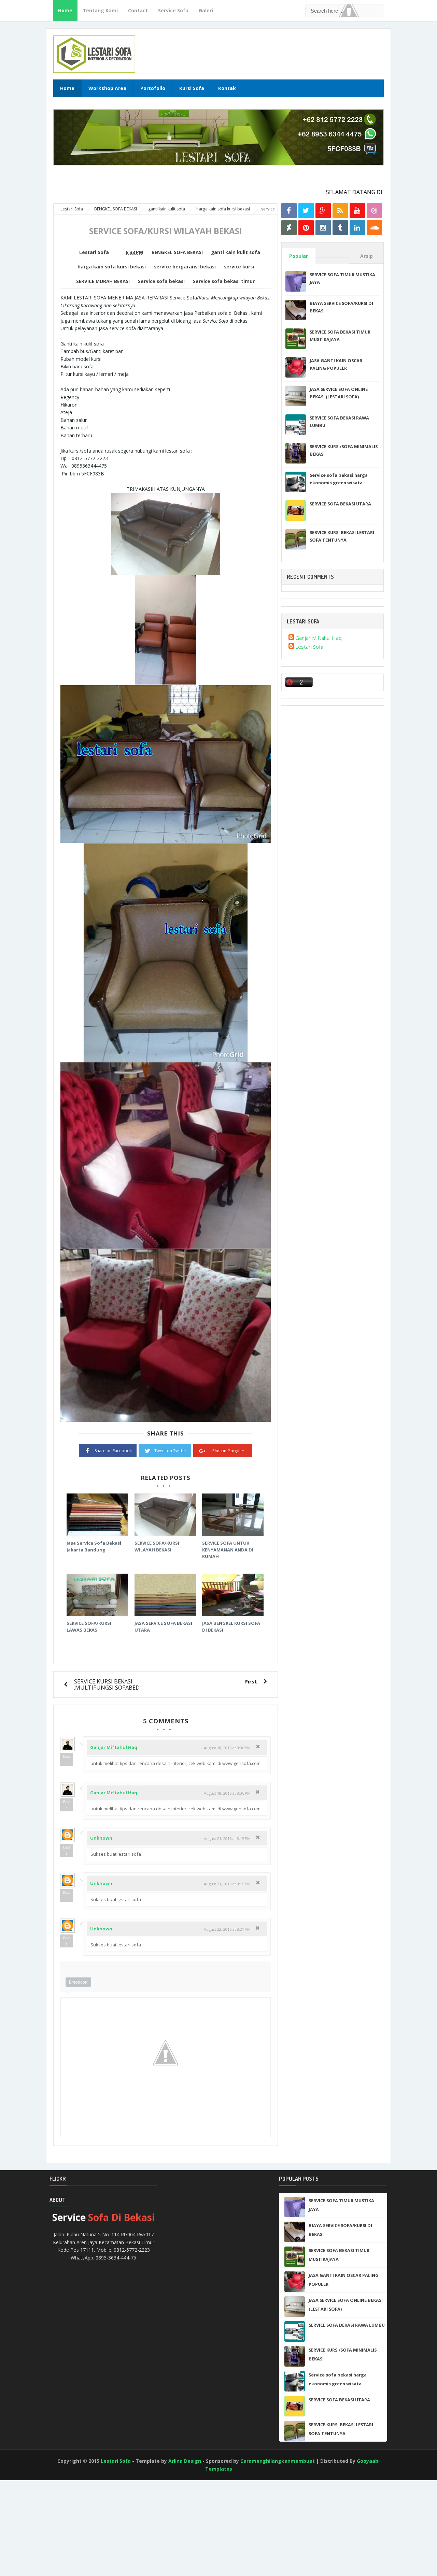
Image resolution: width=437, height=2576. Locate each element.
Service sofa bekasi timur (224, 281)
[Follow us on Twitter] (306, 211)
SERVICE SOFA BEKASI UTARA (340, 504)
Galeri (206, 10)
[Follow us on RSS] (340, 211)
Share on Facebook (113, 1451)
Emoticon (78, 1982)
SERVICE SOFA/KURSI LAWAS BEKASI (89, 1626)
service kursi (239, 267)
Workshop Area (107, 88)
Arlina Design (185, 2461)
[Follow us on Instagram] (323, 228)
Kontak (227, 88)
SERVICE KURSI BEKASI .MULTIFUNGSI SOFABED (107, 1684)
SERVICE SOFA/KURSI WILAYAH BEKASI (157, 1546)
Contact (138, 10)
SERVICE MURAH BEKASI (103, 281)
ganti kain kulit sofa (236, 252)
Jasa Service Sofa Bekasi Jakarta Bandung (94, 1546)
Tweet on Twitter (170, 1451)
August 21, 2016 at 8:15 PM (227, 1838)
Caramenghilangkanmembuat (278, 2461)
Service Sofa (173, 10)
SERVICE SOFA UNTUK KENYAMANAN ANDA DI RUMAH (228, 1550)
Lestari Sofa (309, 647)
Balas (67, 1760)
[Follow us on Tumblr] (340, 228)
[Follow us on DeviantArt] (289, 228)
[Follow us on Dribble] (374, 211)
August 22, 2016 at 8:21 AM (227, 1929)
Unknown (101, 1838)
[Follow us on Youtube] (357, 211)
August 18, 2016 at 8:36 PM (227, 1748)
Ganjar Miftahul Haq (114, 1747)
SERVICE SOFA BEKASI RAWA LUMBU (347, 2325)
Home (65, 10)
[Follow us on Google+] (323, 211)
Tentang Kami (100, 10)
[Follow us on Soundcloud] (374, 228)
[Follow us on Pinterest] (306, 228)
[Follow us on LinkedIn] (357, 228)
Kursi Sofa (192, 88)
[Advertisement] (31, 2536)
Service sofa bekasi (161, 281)
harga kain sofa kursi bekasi (112, 267)
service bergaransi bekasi (185, 267)
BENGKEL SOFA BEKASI (177, 252)
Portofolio (153, 88)
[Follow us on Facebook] (289, 211)
